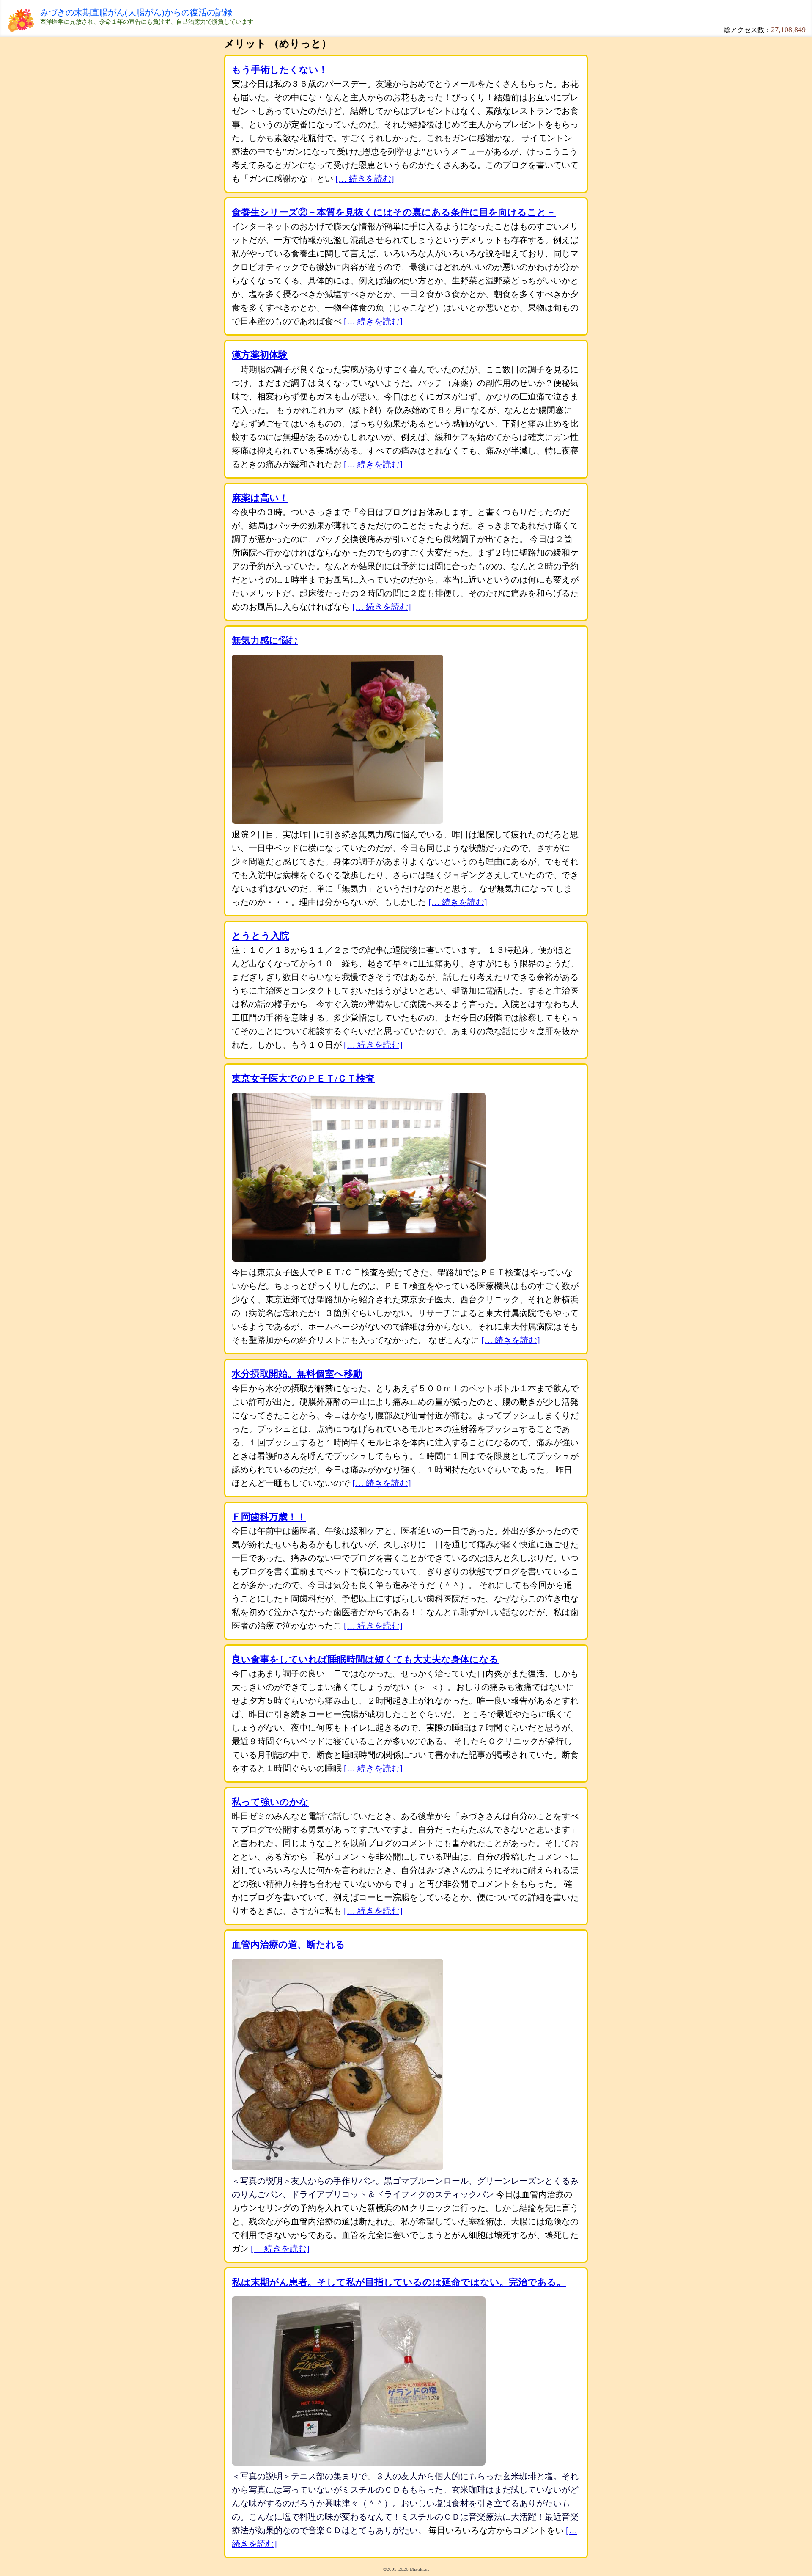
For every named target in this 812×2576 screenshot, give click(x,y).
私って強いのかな (270, 1802)
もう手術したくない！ (280, 70)
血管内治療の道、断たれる (288, 1944)
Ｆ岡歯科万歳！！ (269, 1517)
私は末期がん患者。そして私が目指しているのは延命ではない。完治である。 (399, 2282)
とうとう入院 (261, 936)
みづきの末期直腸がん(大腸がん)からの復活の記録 (136, 12)
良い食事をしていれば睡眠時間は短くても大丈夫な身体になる (365, 1659)
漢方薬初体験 (260, 355)
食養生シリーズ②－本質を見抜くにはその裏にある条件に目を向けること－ (394, 212)
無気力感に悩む (265, 640)
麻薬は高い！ (260, 498)
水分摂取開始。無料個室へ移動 (297, 1374)
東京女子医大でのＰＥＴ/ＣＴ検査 (303, 1078)
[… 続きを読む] (365, 179)
